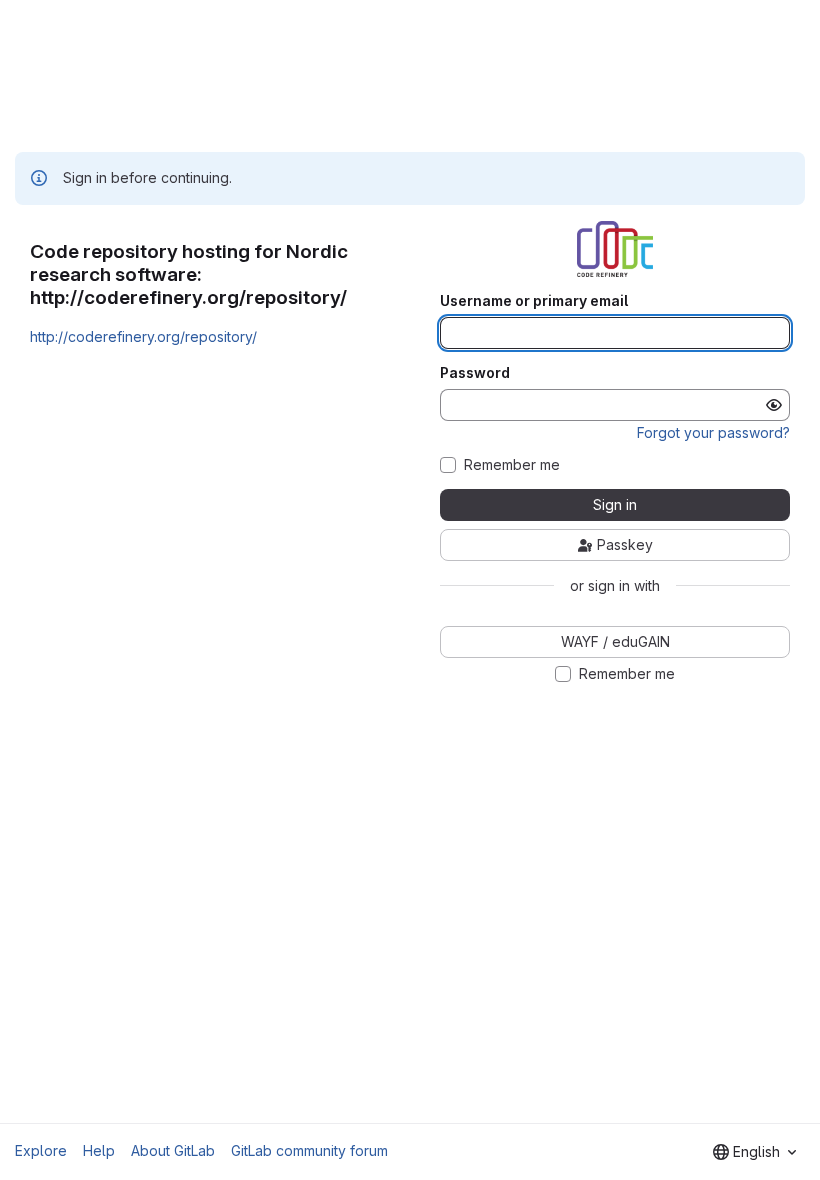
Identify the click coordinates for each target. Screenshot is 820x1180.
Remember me (512, 465)
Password (475, 373)
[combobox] (754, 1152)
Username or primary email (534, 301)
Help (99, 1150)
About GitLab (173, 1150)
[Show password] (774, 405)
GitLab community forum (309, 1150)
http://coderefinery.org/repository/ (143, 336)
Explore (41, 1150)
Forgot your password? (713, 432)
